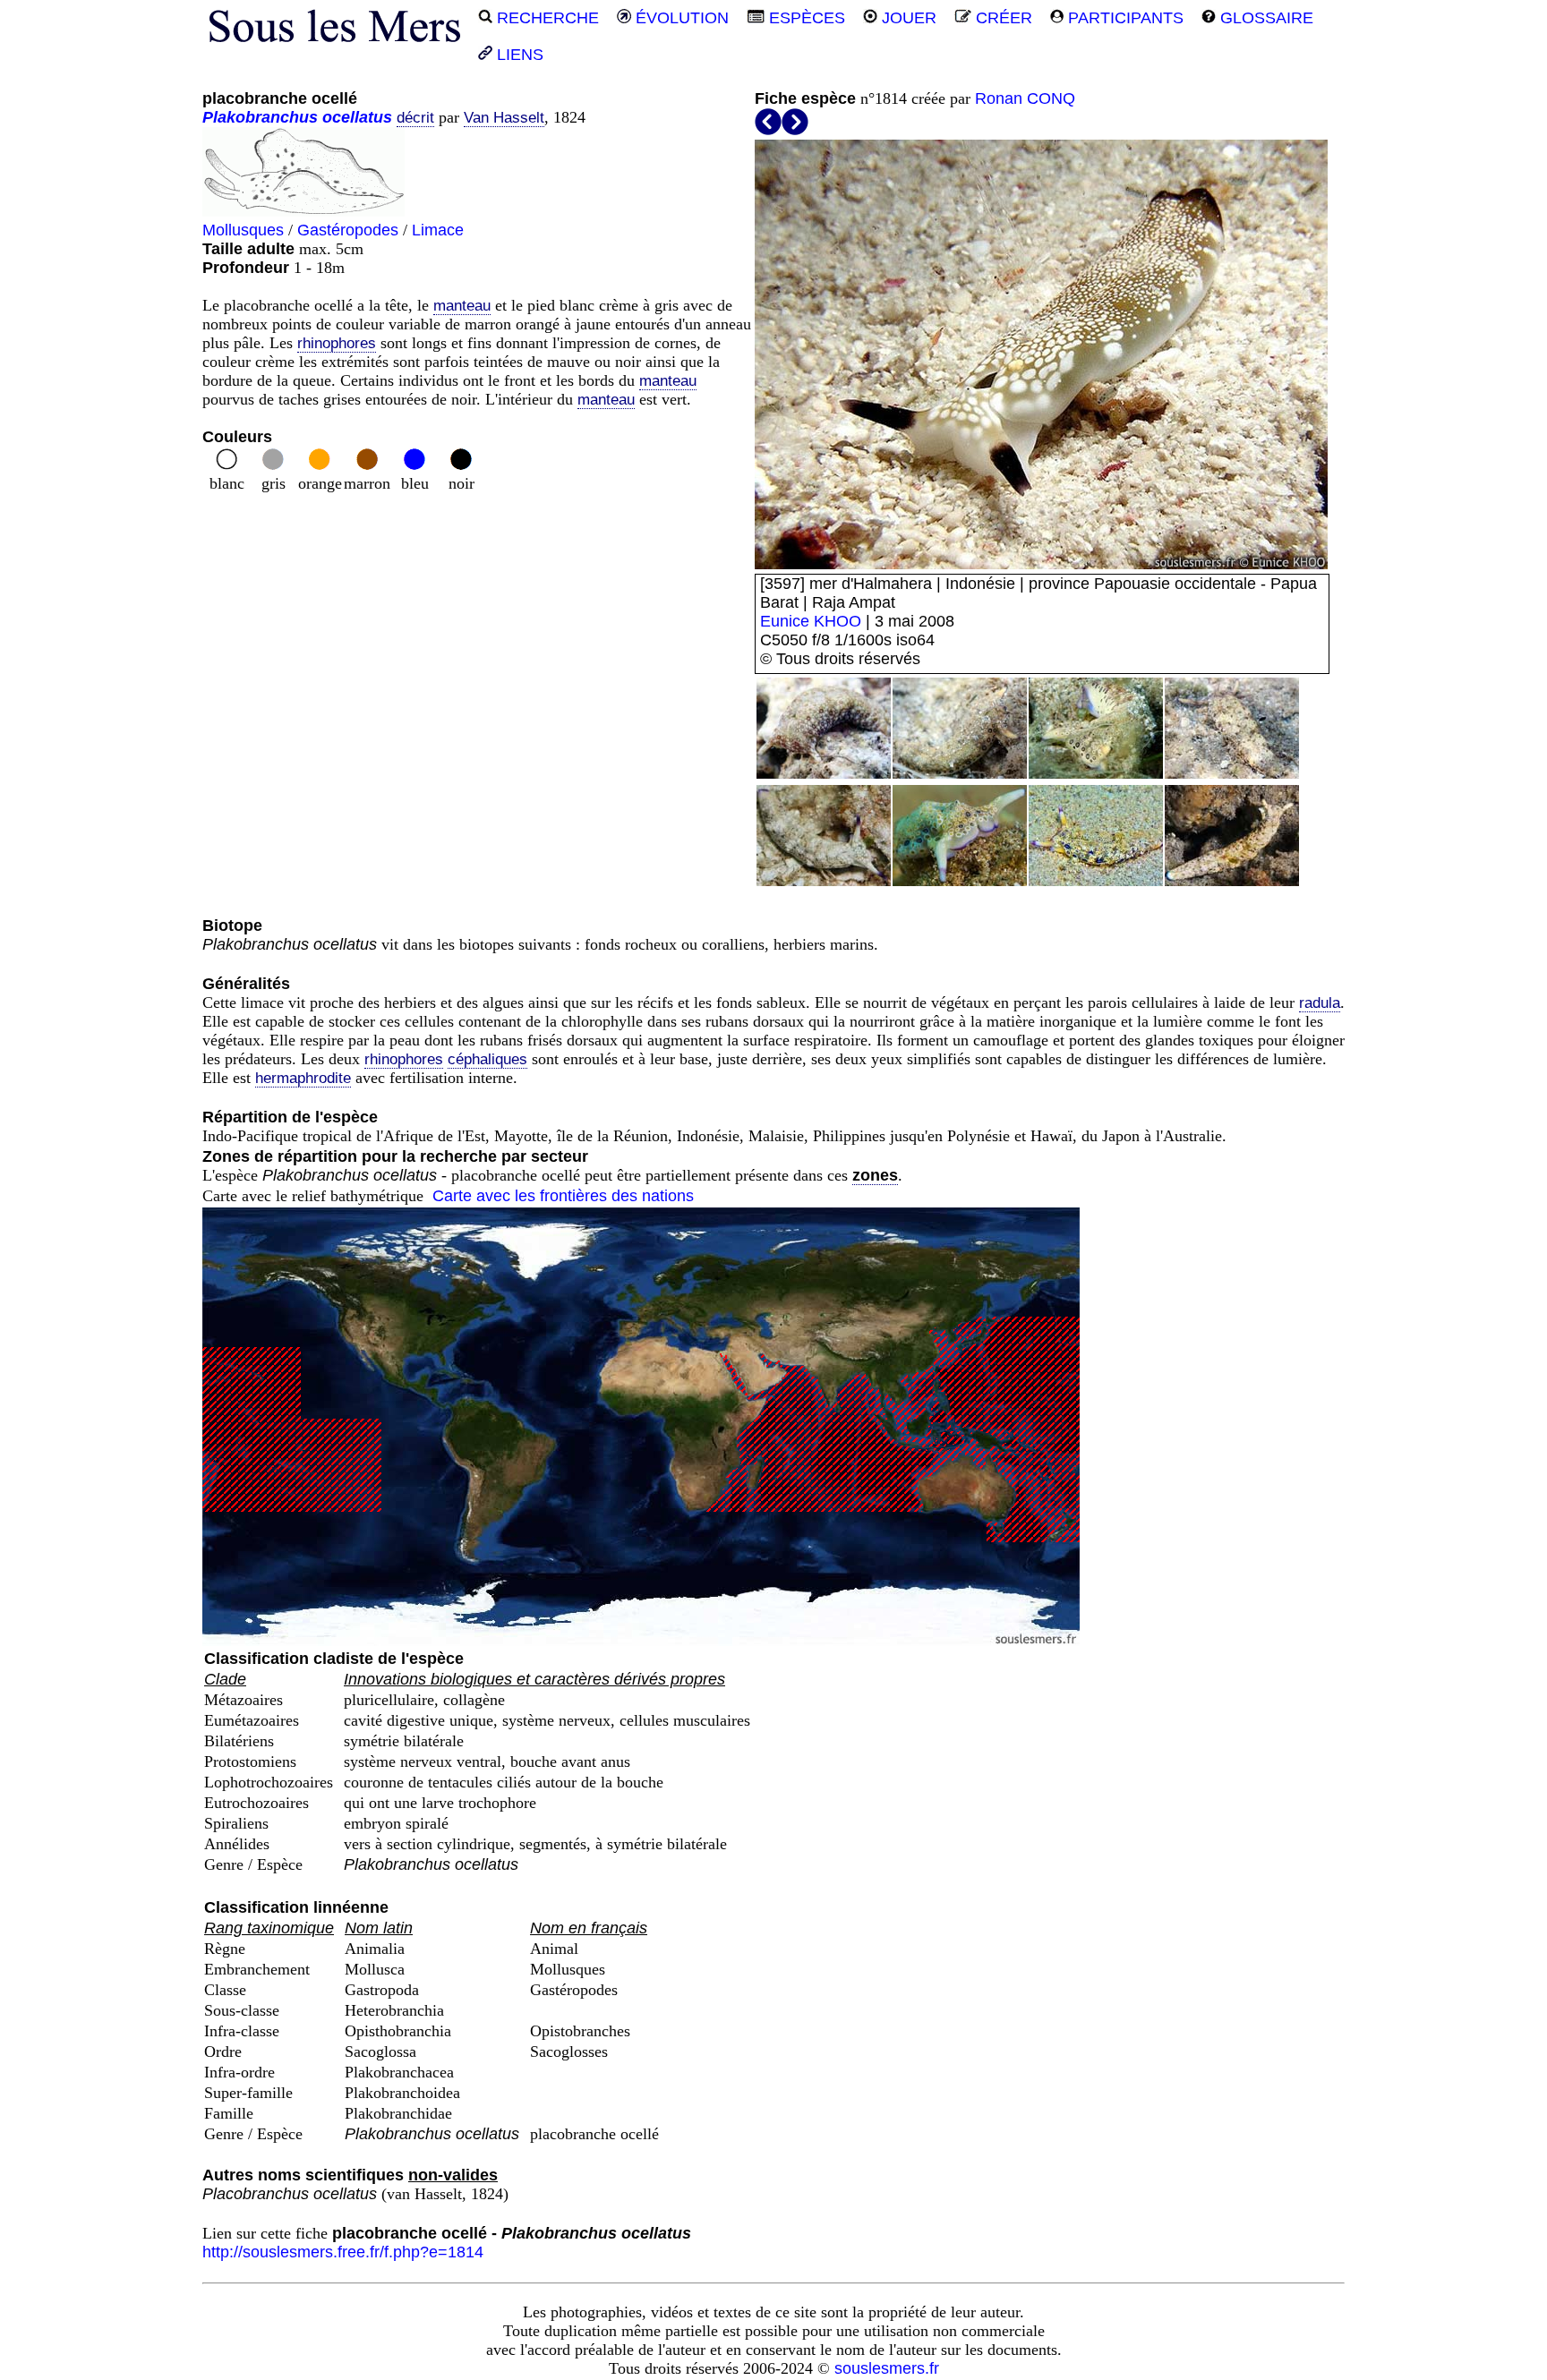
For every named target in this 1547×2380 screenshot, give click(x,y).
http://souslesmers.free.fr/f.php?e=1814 (343, 2252)
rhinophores (337, 343)
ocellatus (357, 117)
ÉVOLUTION (680, 18)
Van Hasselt (504, 118)
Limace (438, 230)
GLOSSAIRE (1265, 18)
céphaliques (487, 1059)
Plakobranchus (260, 117)
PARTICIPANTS (1124, 18)
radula (1320, 1003)
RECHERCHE (546, 18)
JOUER (907, 18)
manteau (462, 306)
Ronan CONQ (1025, 98)
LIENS (518, 55)
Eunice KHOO (811, 621)
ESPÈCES (805, 18)
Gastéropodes (348, 230)
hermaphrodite (303, 1078)
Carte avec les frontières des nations (563, 1196)
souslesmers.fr (887, 2368)
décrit (415, 118)
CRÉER (1002, 18)
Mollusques (243, 230)
